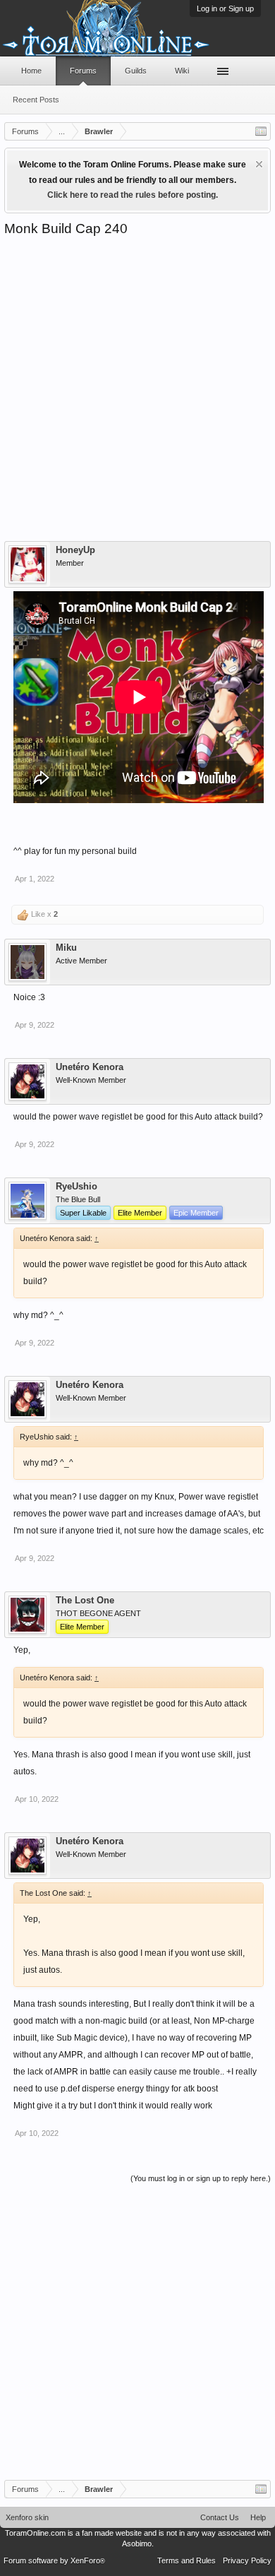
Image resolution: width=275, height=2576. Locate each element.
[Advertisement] (137, 382)
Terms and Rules (187, 2560)
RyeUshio (77, 1187)
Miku (66, 948)
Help (258, 2517)
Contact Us (220, 2517)
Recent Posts (36, 100)
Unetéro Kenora (90, 1067)
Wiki (182, 71)
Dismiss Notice (259, 164)
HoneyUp (75, 550)
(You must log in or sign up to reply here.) (201, 2178)
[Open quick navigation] (261, 131)
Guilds (136, 71)
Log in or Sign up (225, 8)
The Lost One (85, 1601)
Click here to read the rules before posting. (133, 195)
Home (31, 71)
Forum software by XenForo (54, 2560)
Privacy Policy (247, 2560)
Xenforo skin (27, 2517)
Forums (83, 71)
